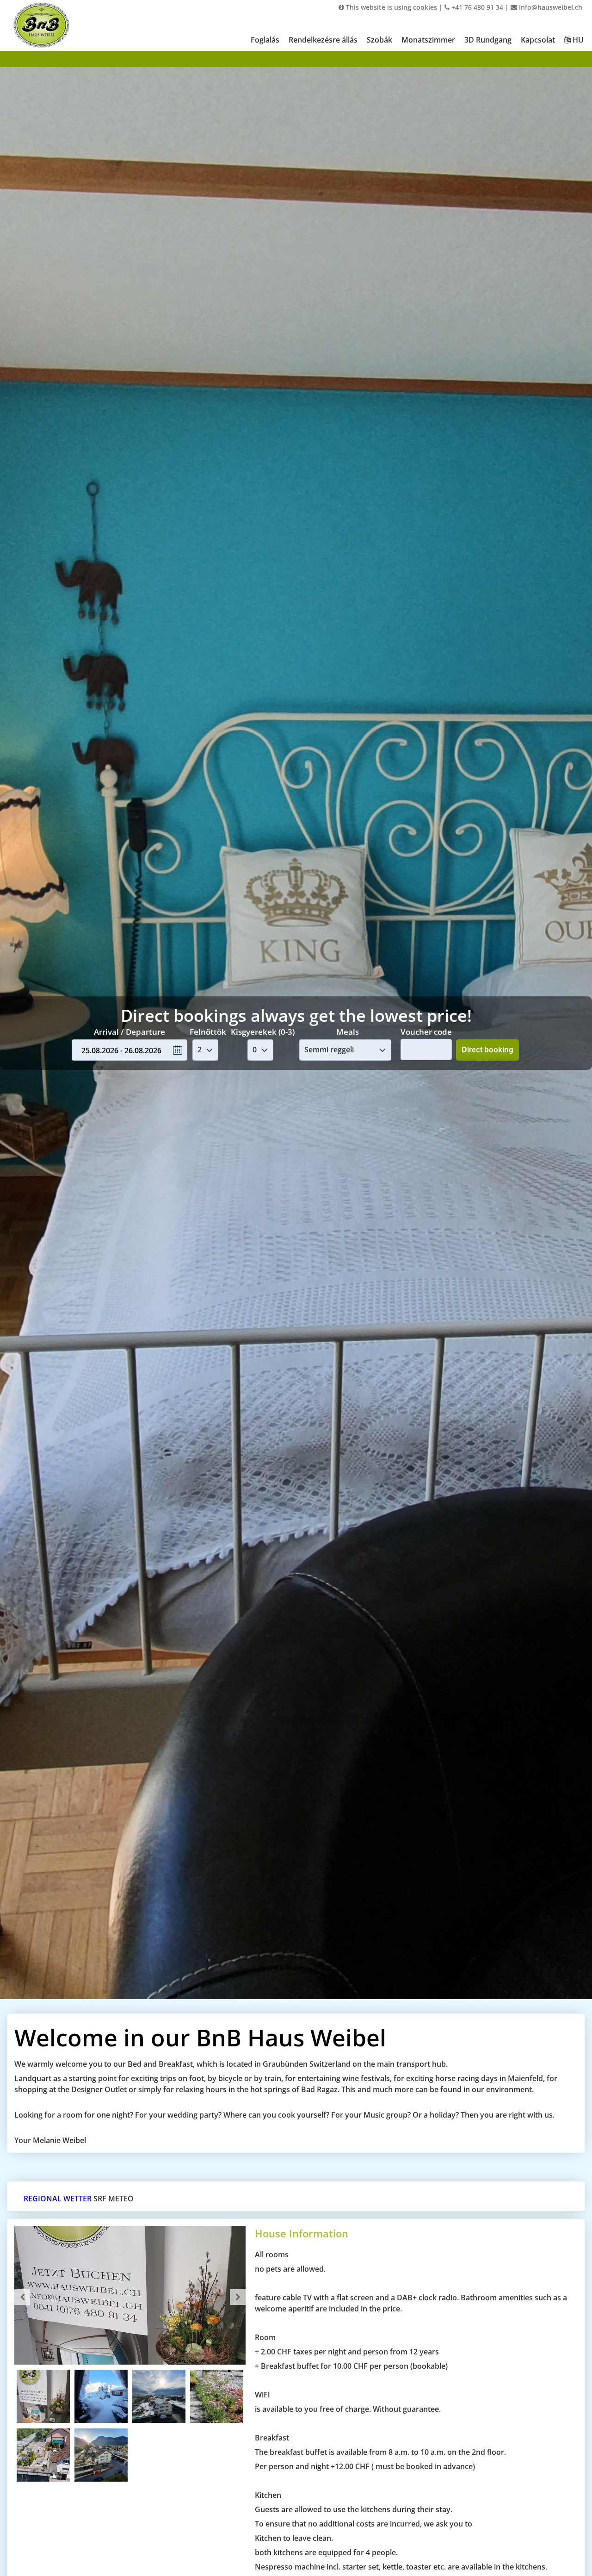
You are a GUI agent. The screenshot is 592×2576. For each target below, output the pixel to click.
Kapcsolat (538, 40)
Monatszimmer (428, 40)
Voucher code (426, 1031)
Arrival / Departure (129, 1032)
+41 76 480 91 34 (476, 7)
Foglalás (265, 40)
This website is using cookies (391, 7)
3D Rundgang (488, 40)
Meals (348, 1032)
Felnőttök (208, 1032)
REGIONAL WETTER (58, 2199)
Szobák (379, 40)
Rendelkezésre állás (323, 40)
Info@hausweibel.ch (550, 7)
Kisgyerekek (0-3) (263, 1032)
